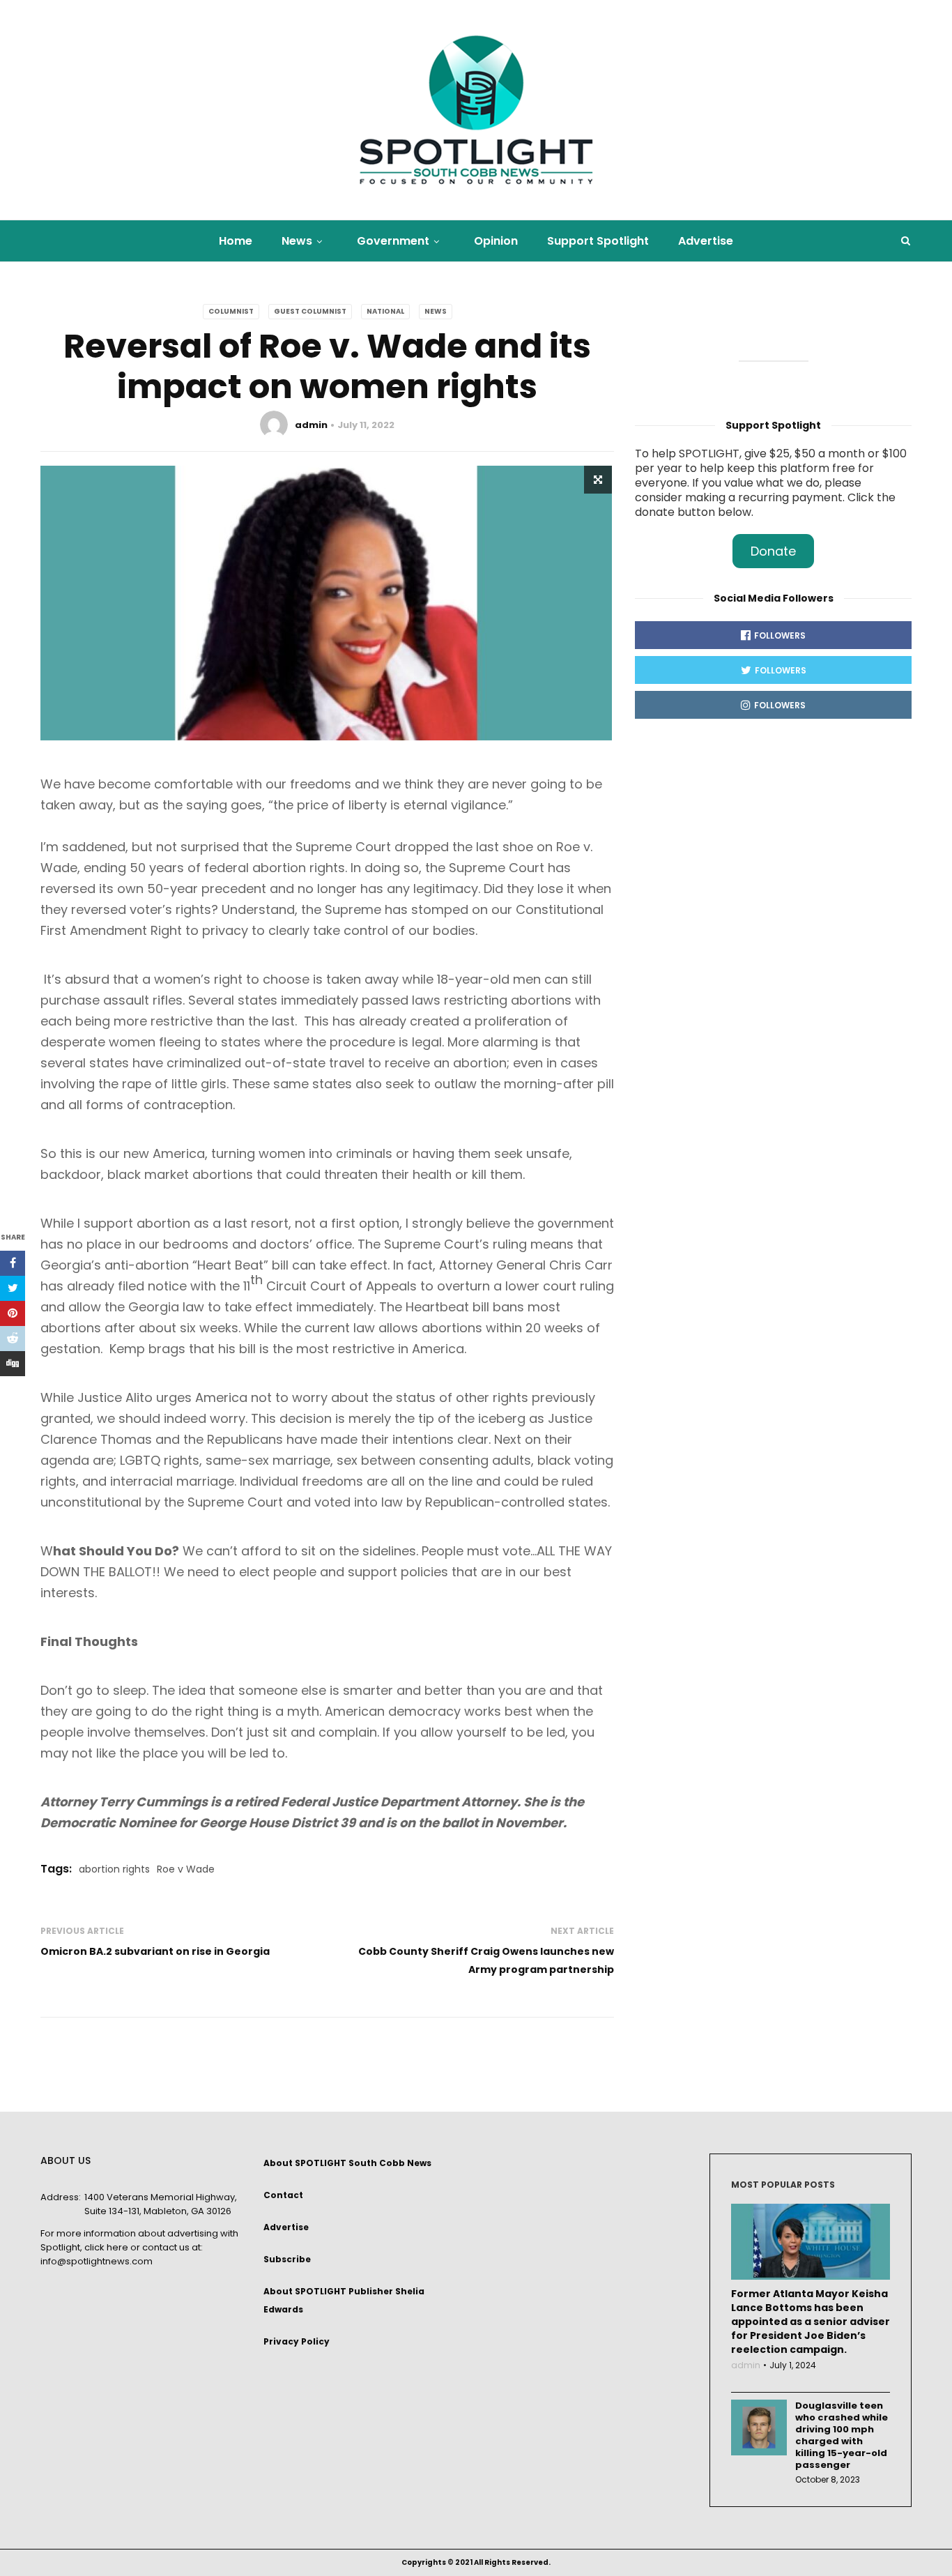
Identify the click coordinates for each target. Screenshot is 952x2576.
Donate (773, 551)
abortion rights (114, 1869)
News (297, 241)
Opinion (496, 241)
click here (106, 2247)
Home (236, 241)
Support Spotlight (598, 241)
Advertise (706, 241)
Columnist (231, 311)
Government (393, 241)
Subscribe (287, 2259)
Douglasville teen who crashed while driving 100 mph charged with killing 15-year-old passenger (842, 2435)
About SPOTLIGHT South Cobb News (347, 2163)
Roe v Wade (186, 1869)
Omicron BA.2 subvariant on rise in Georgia (155, 1951)
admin (311, 425)
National (385, 311)
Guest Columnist (310, 311)
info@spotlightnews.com (97, 2261)
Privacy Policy (297, 2341)
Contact (283, 2195)
